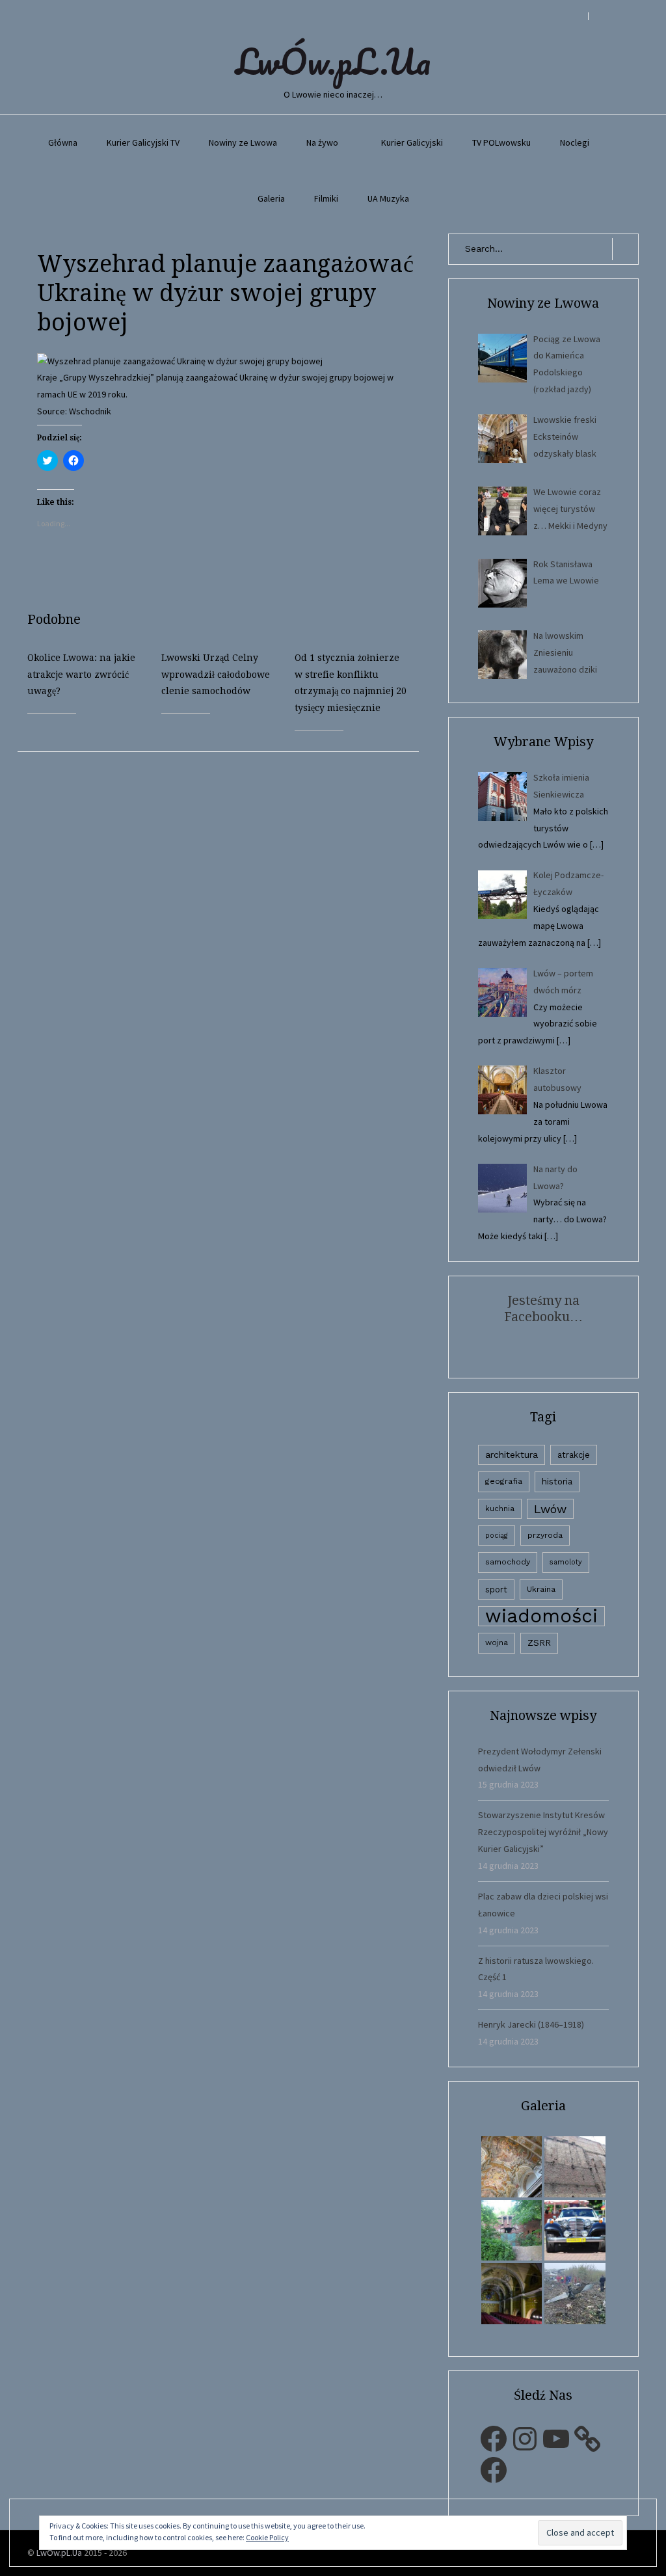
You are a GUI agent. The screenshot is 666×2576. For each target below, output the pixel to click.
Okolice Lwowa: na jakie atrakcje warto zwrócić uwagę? (81, 675)
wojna (497, 1643)
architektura (512, 1455)
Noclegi (575, 142)
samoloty (566, 1562)
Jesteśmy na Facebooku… (543, 1308)
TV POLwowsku (501, 142)
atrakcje (574, 1455)
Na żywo (322, 142)
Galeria (271, 198)
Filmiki (326, 198)
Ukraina (541, 1589)
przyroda (545, 1535)
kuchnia (500, 1509)
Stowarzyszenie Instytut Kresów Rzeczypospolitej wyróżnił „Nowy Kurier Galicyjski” (543, 1832)
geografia (504, 1481)
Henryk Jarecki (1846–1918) (531, 2024)
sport (496, 1590)
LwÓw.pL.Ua (333, 61)
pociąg (497, 1536)
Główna (63, 142)
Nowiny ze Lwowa (243, 142)
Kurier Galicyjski (412, 142)
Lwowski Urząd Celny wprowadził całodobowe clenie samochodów (216, 675)
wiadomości (541, 1616)
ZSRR (539, 1643)
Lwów (550, 1509)
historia (557, 1481)
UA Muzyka (388, 198)
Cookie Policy (267, 2537)
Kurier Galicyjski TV (143, 142)
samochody (508, 1562)
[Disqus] (228, 915)
